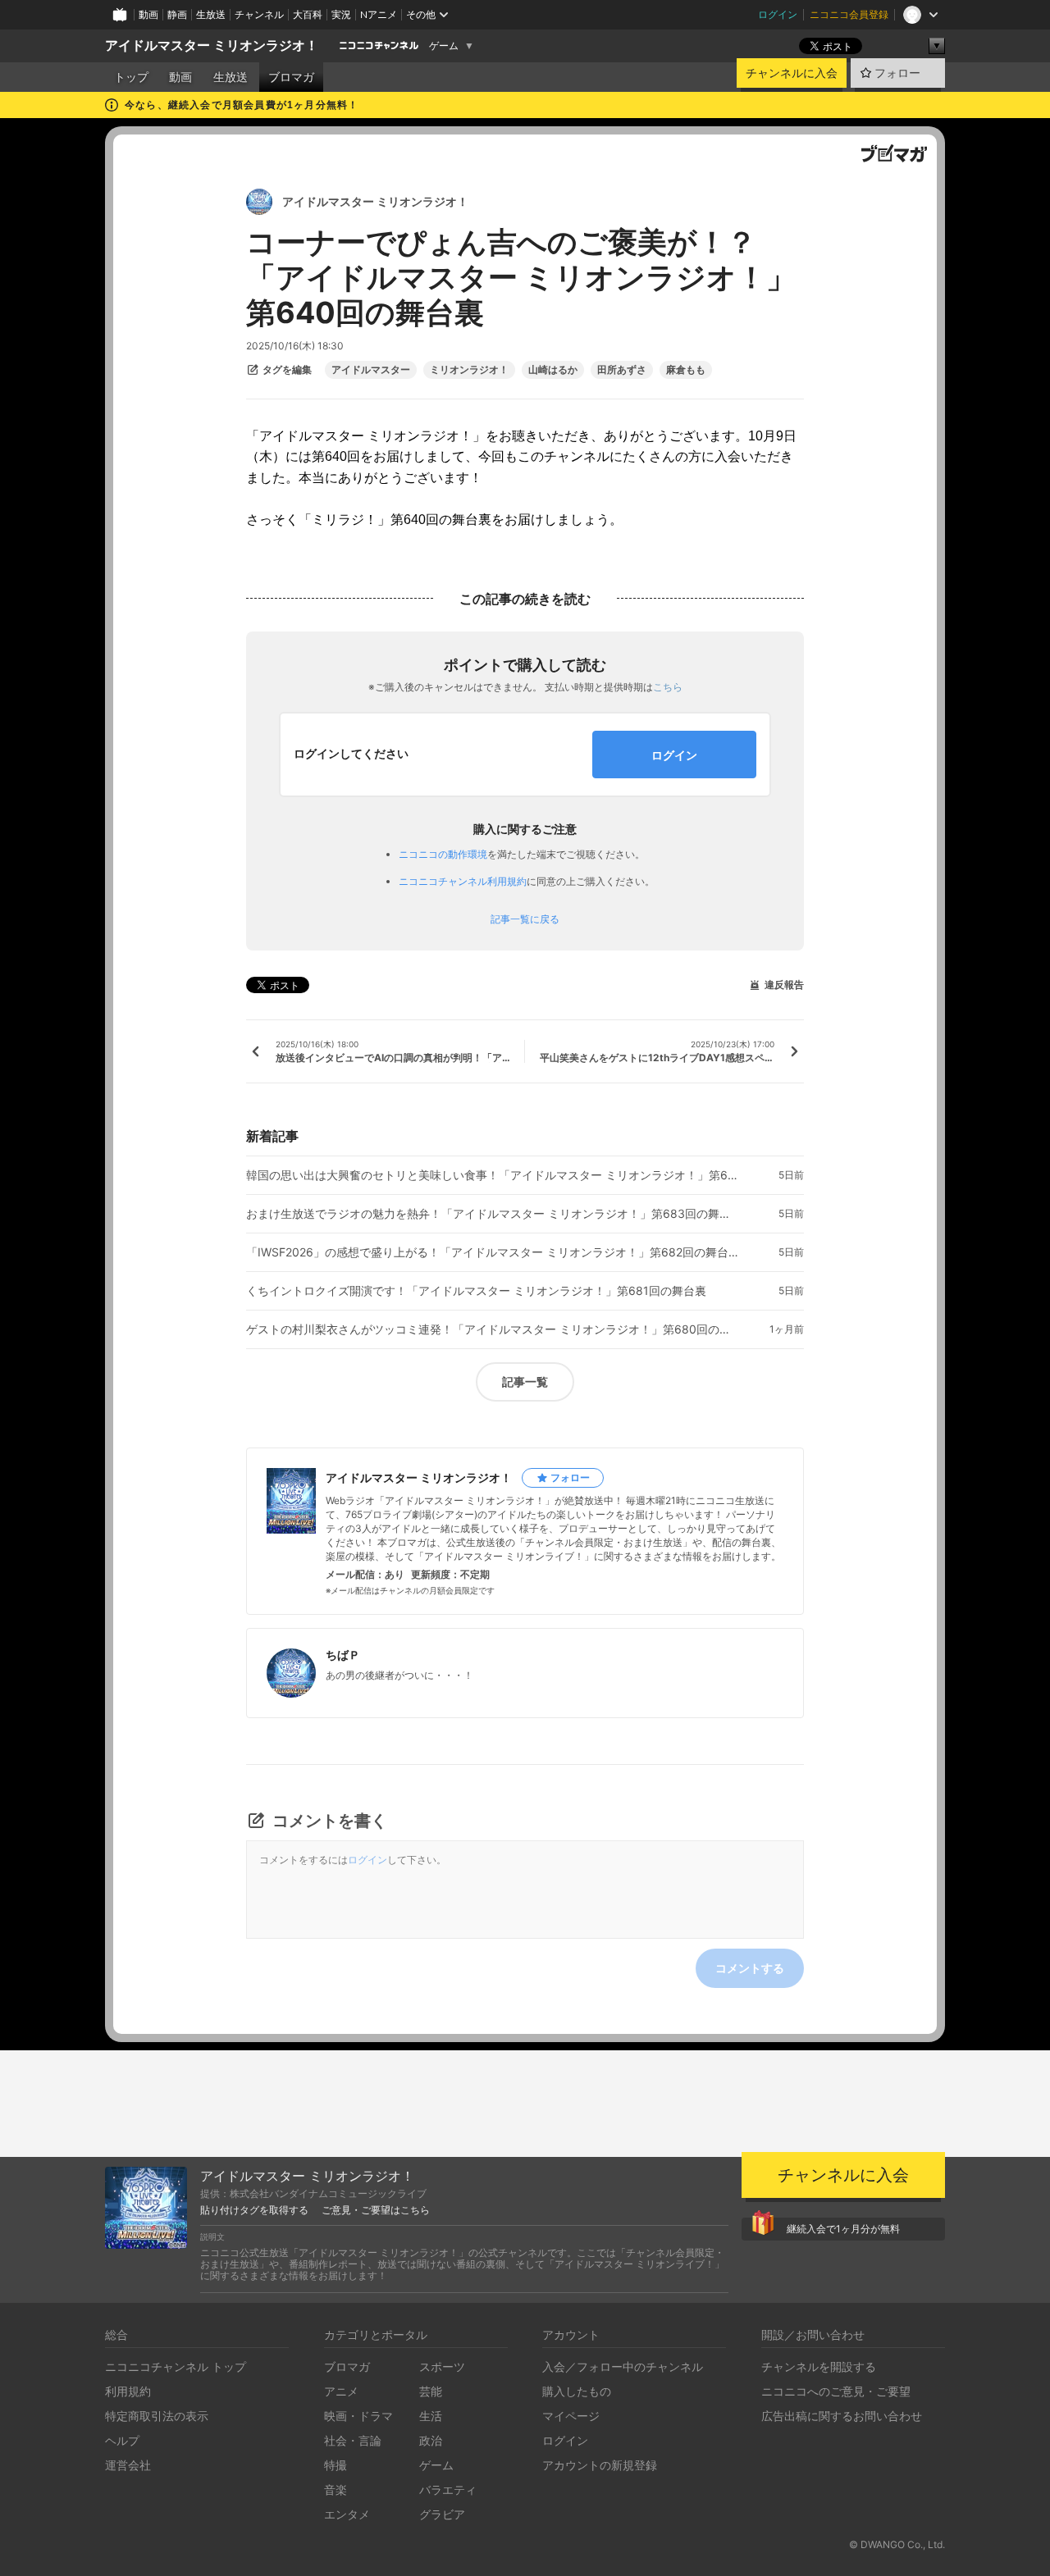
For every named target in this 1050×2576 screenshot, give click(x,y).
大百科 (308, 14)
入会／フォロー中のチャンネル (623, 2366)
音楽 (336, 2489)
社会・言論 (353, 2440)
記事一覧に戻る (525, 919)
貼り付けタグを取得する (254, 2210)
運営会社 (128, 2465)
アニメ (341, 2391)
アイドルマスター (371, 370)
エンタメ (347, 2514)
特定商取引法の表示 (157, 2416)
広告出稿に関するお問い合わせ (842, 2416)
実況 (341, 14)
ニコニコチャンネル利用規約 (463, 881)
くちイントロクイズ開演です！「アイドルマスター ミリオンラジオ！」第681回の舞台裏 (476, 1291)
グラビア (442, 2514)
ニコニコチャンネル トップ (176, 2366)
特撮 (336, 2465)
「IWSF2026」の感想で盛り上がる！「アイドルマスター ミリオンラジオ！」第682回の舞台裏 (492, 1252)
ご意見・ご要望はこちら (376, 2210)
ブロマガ (291, 77)
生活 (431, 2416)
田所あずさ (622, 370)
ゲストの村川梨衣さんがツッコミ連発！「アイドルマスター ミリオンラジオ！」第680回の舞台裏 (492, 1329)
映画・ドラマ (358, 2416)
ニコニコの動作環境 (443, 854)
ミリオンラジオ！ (469, 370)
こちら (668, 687)
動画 (148, 14)
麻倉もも (686, 370)
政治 (431, 2440)
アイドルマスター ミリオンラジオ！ (212, 46)
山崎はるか (553, 370)
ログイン (778, 14)
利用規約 (128, 2391)
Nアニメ (379, 14)
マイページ (571, 2416)
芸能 (431, 2391)
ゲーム (444, 46)
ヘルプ (122, 2440)
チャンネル (259, 14)
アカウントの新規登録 (600, 2465)
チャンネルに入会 (792, 73)
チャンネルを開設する (819, 2366)
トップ (131, 77)
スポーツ (442, 2366)
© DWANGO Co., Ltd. (897, 2544)
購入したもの (577, 2391)
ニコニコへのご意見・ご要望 (836, 2391)
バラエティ (448, 2489)
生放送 (211, 14)
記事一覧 (525, 1381)
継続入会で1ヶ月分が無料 (843, 2229)
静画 (177, 14)
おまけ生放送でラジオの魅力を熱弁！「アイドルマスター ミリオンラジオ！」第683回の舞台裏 (492, 1214)
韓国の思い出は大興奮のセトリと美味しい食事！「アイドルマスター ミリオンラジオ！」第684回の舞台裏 (492, 1175)
